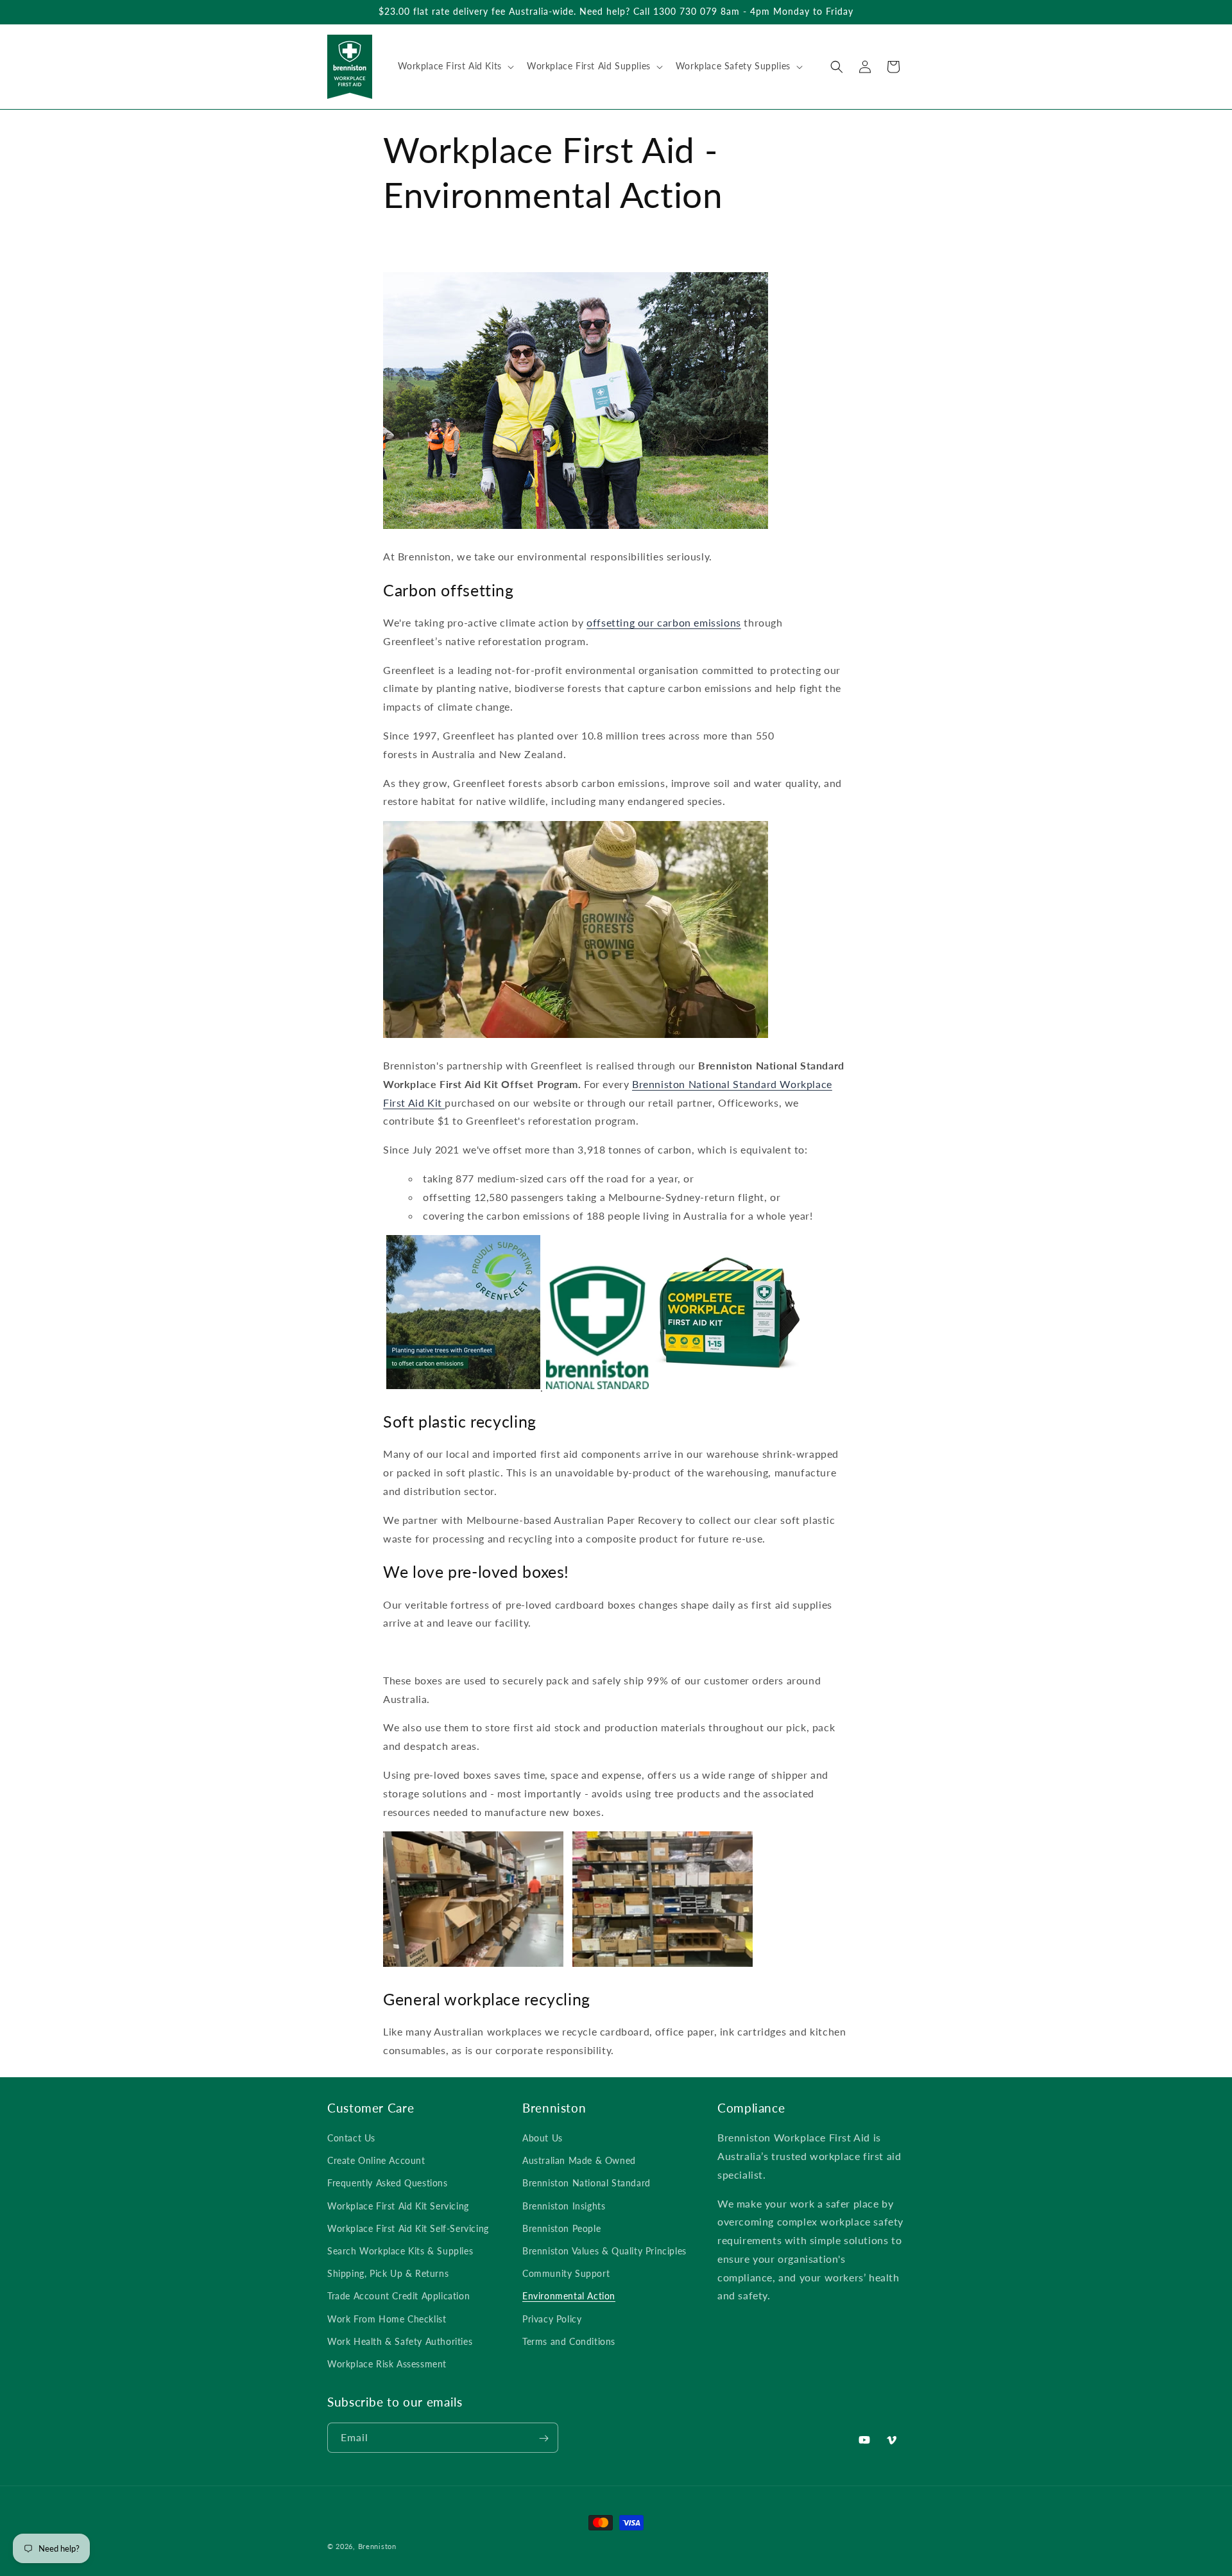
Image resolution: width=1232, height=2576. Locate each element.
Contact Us (351, 2138)
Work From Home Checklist (387, 2319)
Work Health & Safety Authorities (400, 2341)
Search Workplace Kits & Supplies (400, 2251)
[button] (455, 66)
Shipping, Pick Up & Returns (388, 2273)
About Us (543, 2138)
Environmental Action (569, 2296)
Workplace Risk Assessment (387, 2364)
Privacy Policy (552, 2319)
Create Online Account (376, 2160)
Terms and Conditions (569, 2341)
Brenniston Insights (564, 2206)
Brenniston (377, 2546)
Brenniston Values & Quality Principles (604, 2251)
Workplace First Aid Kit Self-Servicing (408, 2228)
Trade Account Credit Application (398, 2296)
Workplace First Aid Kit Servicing (398, 2206)
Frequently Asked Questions (388, 2183)
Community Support (566, 2273)
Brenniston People (561, 2228)
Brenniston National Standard (586, 2183)
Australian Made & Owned (579, 2160)
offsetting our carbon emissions (664, 622)
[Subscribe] (543, 2438)
